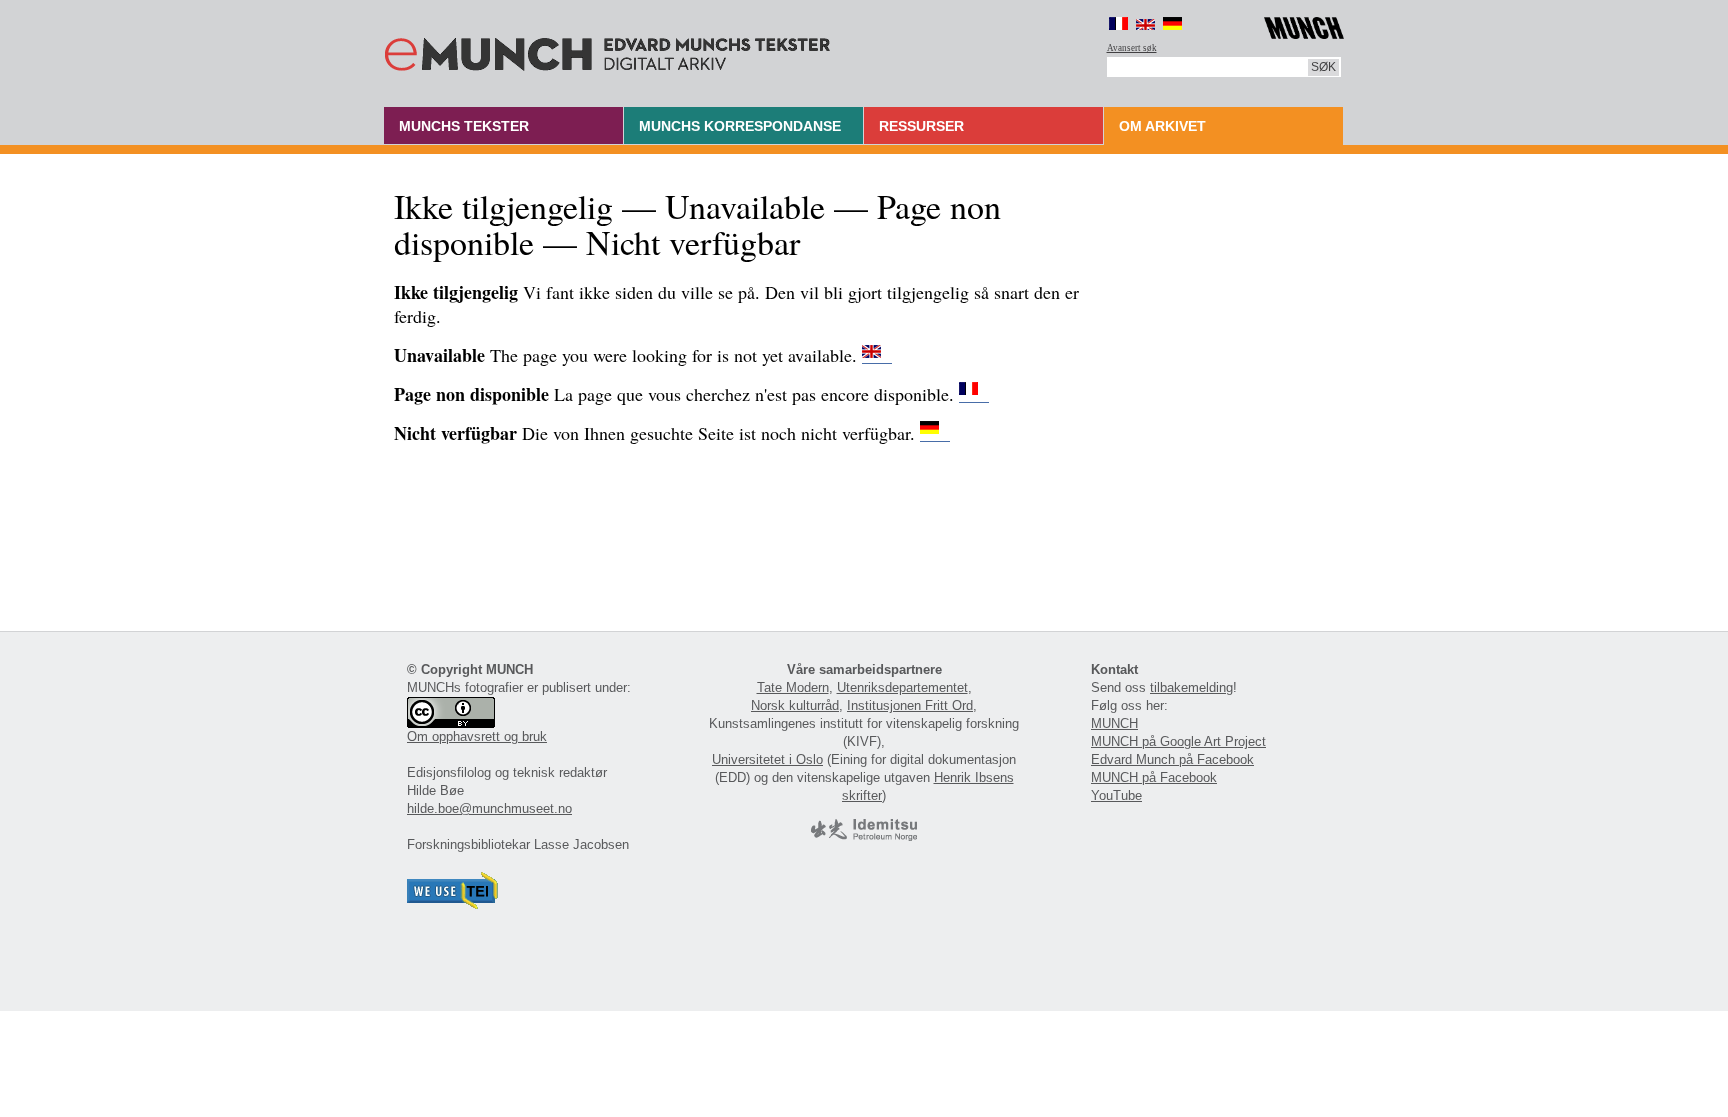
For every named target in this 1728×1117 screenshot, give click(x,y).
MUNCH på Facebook (1154, 777)
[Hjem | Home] (607, 50)
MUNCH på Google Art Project (1178, 741)
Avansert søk (1132, 48)
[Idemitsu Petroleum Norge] (864, 836)
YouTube (1116, 795)
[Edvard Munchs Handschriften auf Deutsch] (935, 433)
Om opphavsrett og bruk (477, 736)
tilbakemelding (1191, 687)
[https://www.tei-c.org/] (453, 904)
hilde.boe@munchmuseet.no (489, 808)
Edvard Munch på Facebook (1172, 759)
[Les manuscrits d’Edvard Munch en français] (974, 394)
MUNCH (1114, 723)
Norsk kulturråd (795, 705)
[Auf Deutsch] (1172, 23)
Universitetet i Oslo (767, 759)
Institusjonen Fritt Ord (910, 705)
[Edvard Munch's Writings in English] (877, 355)
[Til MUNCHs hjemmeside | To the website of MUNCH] (1304, 24)
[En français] (1118, 23)
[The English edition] (1145, 23)
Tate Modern (793, 687)
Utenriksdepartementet (902, 687)
